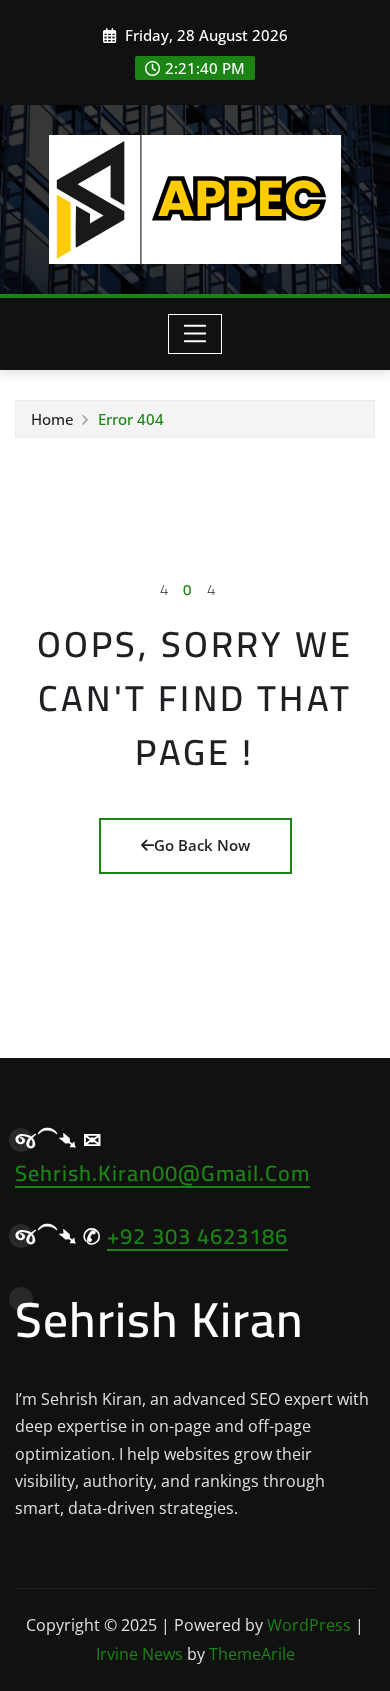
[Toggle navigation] (195, 334)
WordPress (309, 1625)
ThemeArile (252, 1654)
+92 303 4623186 (197, 1236)
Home (52, 419)
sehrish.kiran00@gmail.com (162, 1173)
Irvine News (139, 1654)
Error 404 (131, 419)
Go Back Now (202, 845)
